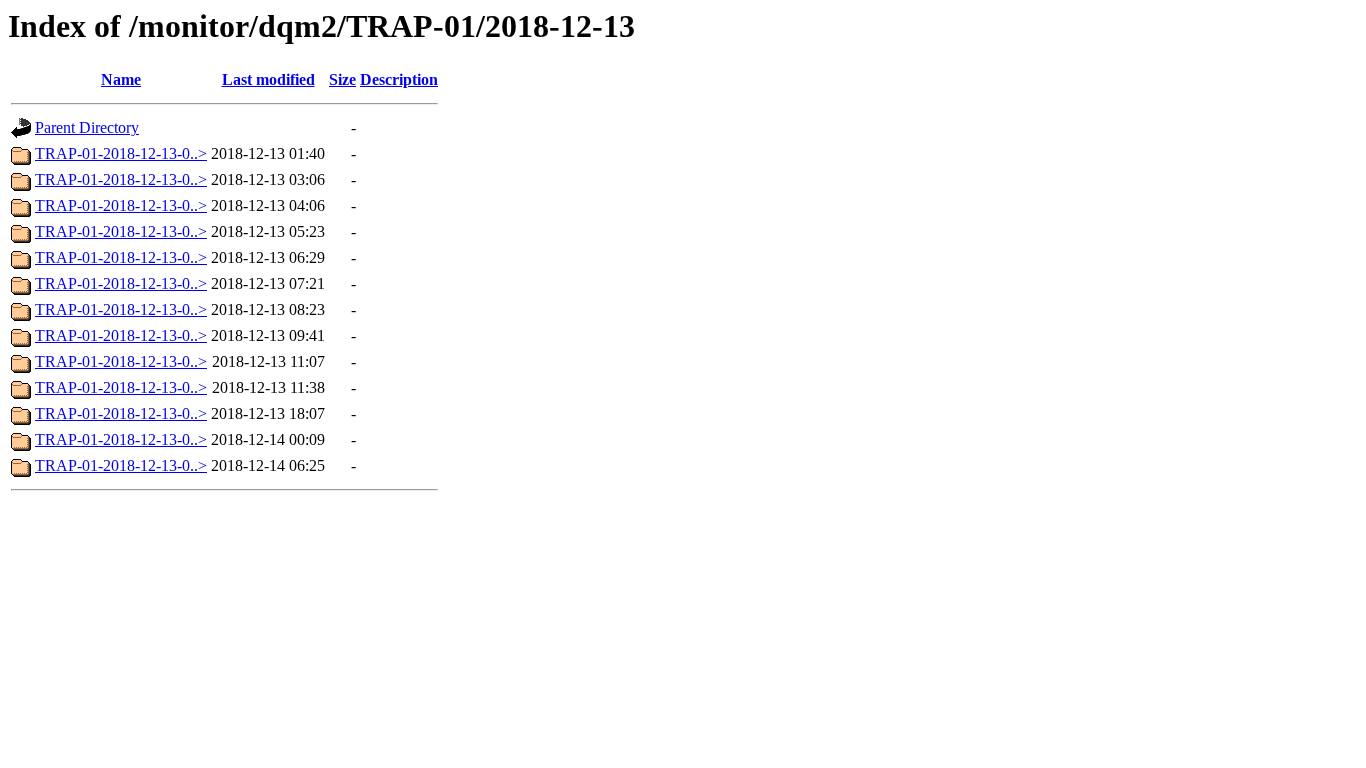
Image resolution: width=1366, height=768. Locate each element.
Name (121, 79)
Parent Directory (87, 127)
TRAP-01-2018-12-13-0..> (121, 153)
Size (342, 79)
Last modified (268, 79)
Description (399, 79)
